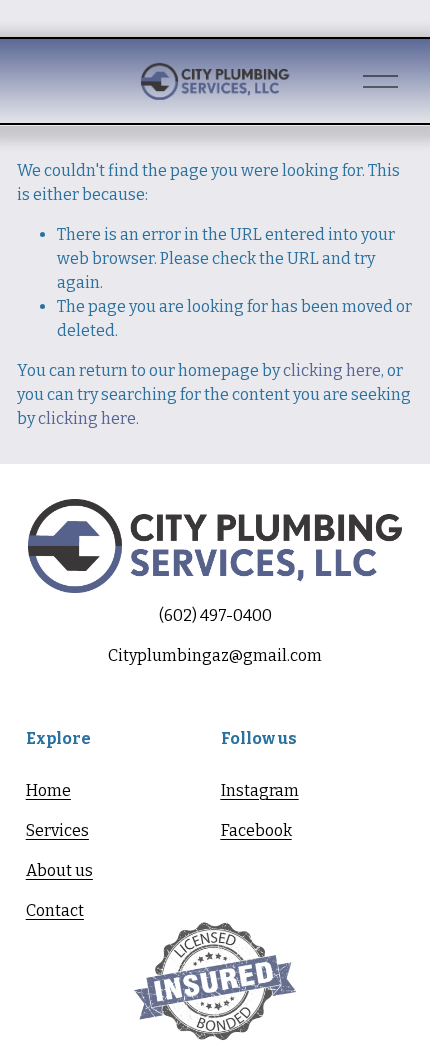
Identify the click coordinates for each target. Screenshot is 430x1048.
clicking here (332, 370)
